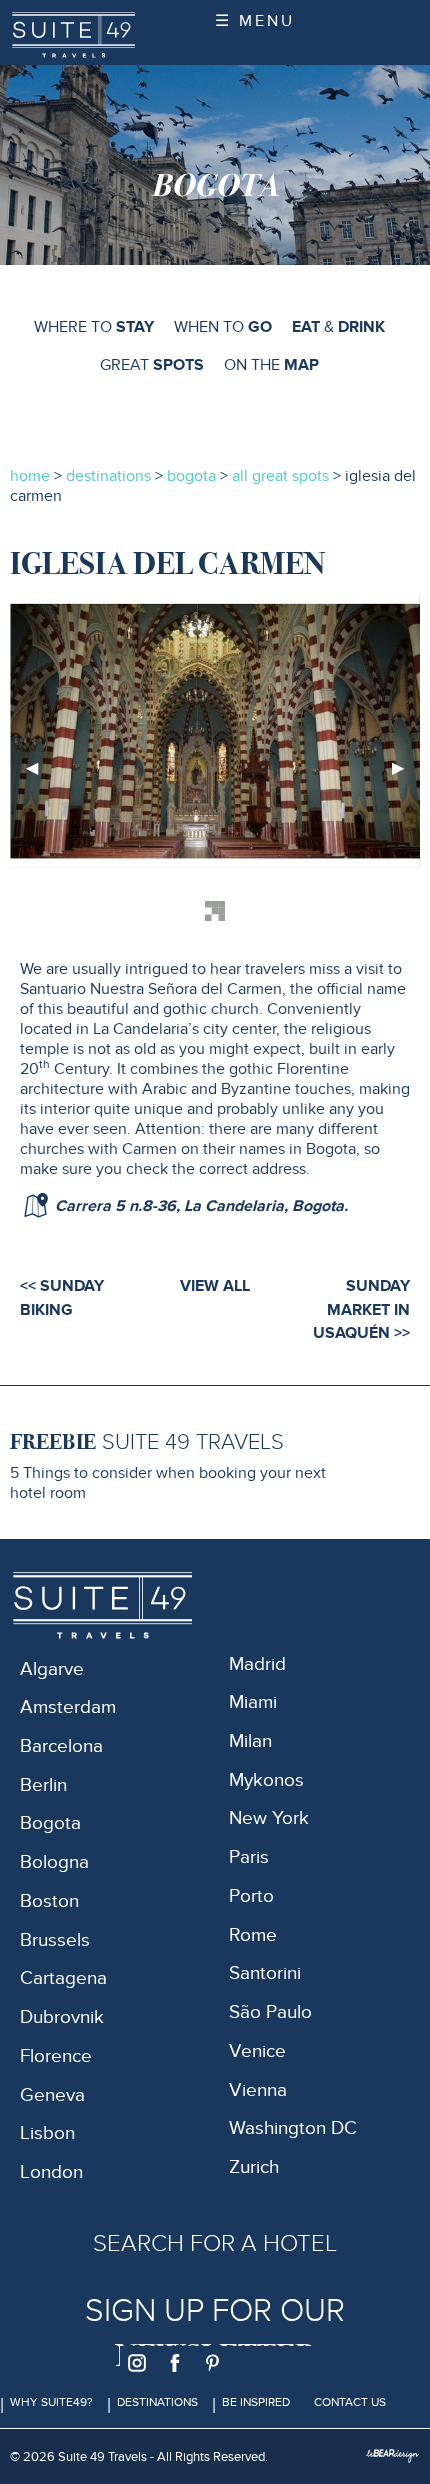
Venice (257, 2051)
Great (152, 365)
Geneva (52, 2095)
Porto (251, 1896)
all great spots (282, 476)
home (30, 476)
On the (271, 365)
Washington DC (293, 2128)
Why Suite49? (51, 2402)
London (51, 2172)
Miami (253, 1702)
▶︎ (406, 775)
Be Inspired (256, 2402)
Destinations (157, 2402)
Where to (94, 327)
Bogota (50, 1823)
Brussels (55, 1940)
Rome (253, 1935)
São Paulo (270, 2012)
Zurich (254, 2167)
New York (269, 1818)
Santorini (265, 1973)
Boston (49, 1901)
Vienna (258, 2090)
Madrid (257, 1664)
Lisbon (47, 2133)
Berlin (43, 1785)
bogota (191, 476)
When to (223, 327)
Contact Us (350, 2402)
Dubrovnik (62, 2017)
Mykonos (266, 1780)
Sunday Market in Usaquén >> (361, 1309)
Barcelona (61, 1746)
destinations (108, 476)
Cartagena (63, 1978)
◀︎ (40, 775)
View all (215, 1286)
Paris (249, 1857)
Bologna (54, 1862)
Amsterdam (68, 1707)
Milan (250, 1741)
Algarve (52, 1669)
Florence (56, 2056)
